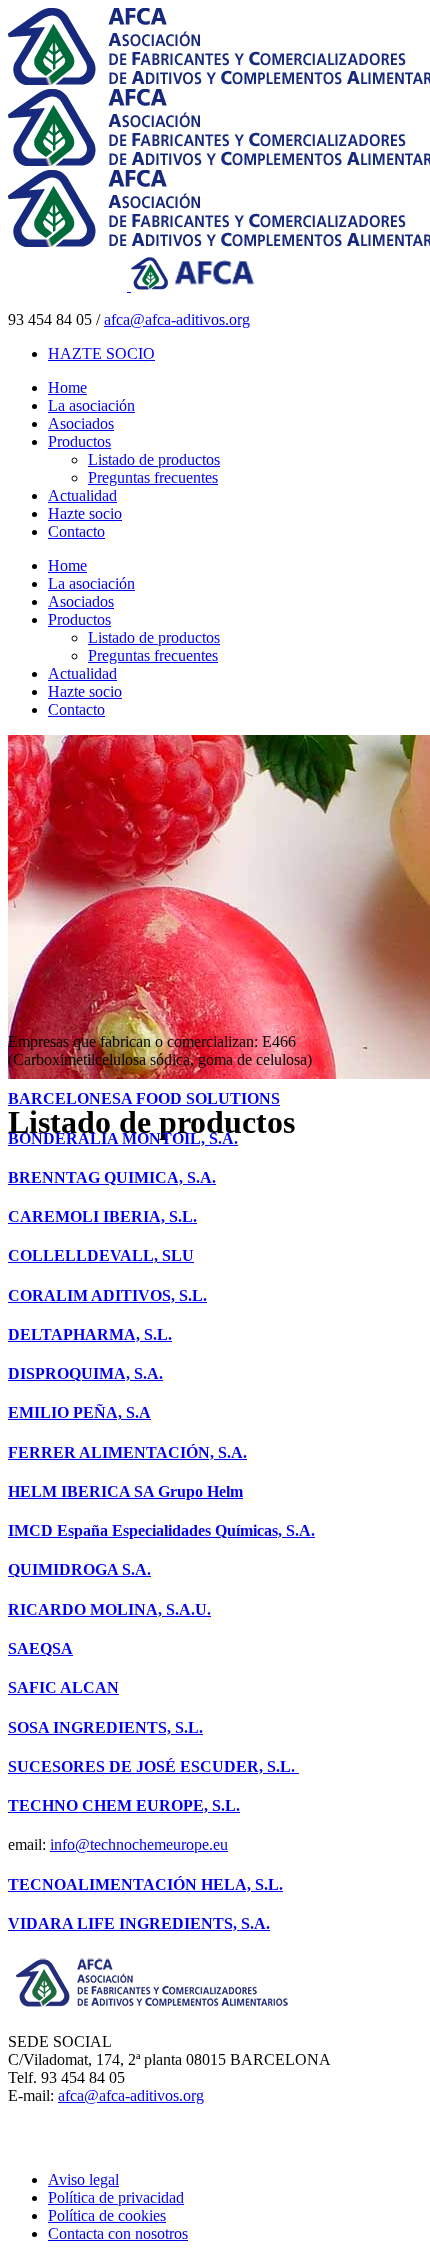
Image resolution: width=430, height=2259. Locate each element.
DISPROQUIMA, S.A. (85, 1373)
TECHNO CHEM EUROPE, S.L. (124, 1805)
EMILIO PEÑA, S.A (79, 1412)
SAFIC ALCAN (63, 1687)
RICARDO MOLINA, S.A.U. (109, 1609)
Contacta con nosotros (118, 2233)
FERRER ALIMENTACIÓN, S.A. (127, 1452)
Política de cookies (107, 2215)
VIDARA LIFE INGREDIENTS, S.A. (139, 1923)
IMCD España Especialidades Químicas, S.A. (161, 1530)
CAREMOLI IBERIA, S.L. (102, 1216)
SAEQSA (40, 1648)
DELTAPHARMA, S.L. (90, 1334)
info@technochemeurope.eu (139, 1844)
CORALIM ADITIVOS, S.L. (107, 1295)
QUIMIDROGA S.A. (79, 1569)
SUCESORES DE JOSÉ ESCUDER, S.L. (153, 1766)
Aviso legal (83, 2179)
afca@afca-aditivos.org (177, 319)
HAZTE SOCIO (101, 353)
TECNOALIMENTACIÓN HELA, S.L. (145, 1884)
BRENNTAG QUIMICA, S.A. (112, 1177)
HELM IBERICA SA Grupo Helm (125, 1491)
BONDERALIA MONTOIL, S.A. (123, 1138)
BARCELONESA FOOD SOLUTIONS (144, 1098)
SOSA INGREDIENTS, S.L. (105, 1727)
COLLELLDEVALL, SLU (101, 1255)
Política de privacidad (116, 2197)
